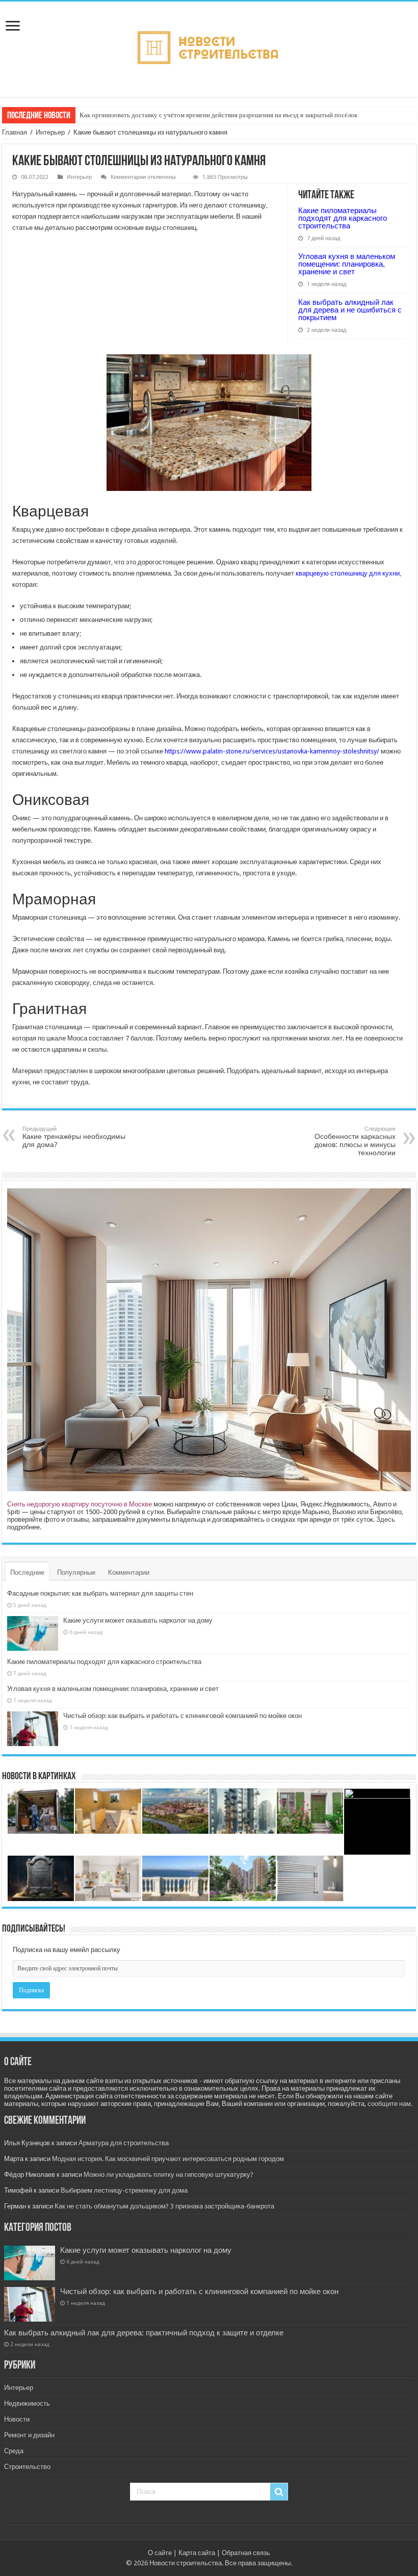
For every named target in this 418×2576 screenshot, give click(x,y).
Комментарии (129, 1572)
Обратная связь (246, 2553)
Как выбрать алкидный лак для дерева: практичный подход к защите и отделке (144, 2333)
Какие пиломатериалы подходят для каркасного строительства (343, 218)
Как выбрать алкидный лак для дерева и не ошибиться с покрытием (350, 310)
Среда (14, 2451)
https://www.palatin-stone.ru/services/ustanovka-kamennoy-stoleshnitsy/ (272, 751)
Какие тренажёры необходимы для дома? (74, 1137)
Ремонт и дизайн (29, 2435)
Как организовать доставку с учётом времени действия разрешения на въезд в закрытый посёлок (218, 115)
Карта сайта (197, 2553)
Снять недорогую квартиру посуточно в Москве (80, 1504)
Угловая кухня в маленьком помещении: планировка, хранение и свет (347, 264)
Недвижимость (27, 2403)
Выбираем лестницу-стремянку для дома (124, 2190)
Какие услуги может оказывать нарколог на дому (138, 1620)
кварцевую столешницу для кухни (348, 573)
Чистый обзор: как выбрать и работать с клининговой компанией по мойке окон (182, 1716)
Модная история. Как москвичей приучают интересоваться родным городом (168, 2159)
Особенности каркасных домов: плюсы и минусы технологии (355, 1141)
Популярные (76, 1572)
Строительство (27, 2467)
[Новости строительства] (209, 47)
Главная (15, 132)
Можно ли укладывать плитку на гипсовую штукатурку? (168, 2175)
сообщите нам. (390, 2104)
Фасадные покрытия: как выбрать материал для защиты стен (100, 1593)
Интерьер (50, 132)
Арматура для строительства (124, 2143)
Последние (27, 1572)
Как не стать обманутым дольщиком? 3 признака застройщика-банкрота (164, 2206)
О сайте (160, 2553)
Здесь (386, 1519)
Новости (17, 2419)
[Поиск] (279, 2492)
